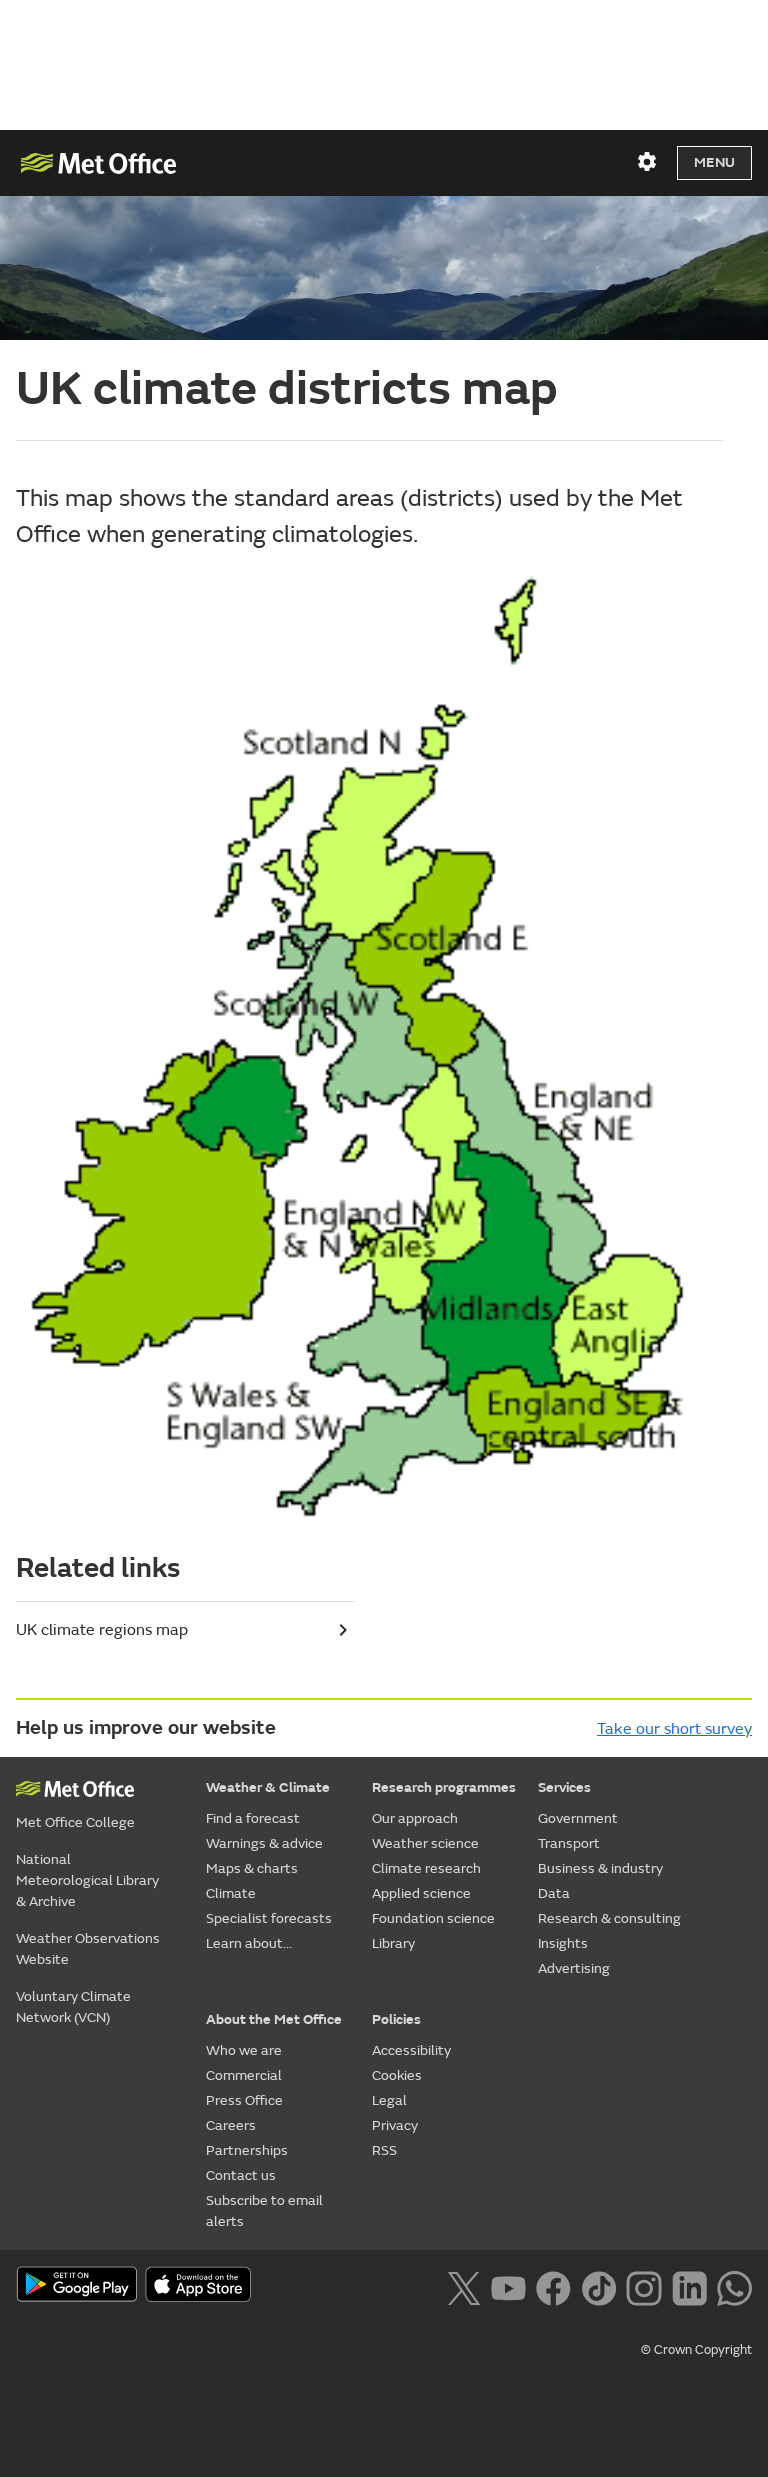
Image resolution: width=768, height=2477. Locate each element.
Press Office (244, 2100)
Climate (231, 1893)
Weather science (425, 1843)
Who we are (244, 2050)
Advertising (574, 1968)
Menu (714, 162)
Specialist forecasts (269, 1918)
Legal (389, 2100)
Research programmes (444, 1787)
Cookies (397, 2075)
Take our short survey (674, 1729)
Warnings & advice (264, 1843)
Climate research (426, 1868)
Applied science (421, 1893)
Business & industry (600, 1868)
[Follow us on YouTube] (508, 2286)
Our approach (415, 1818)
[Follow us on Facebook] (553, 2286)
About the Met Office (274, 2019)
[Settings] (647, 162)
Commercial (244, 2075)
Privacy (395, 2125)
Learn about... (249, 1943)
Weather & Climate (268, 1787)
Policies (396, 2019)
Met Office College (75, 1822)
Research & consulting (609, 1918)
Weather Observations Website (88, 1949)
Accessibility (411, 2050)
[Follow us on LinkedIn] (689, 2286)
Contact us (241, 2175)
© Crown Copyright (696, 2350)
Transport (569, 1843)
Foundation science (433, 1918)
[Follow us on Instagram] (643, 2286)
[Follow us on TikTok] (598, 2286)
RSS (384, 2150)
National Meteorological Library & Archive (87, 1880)
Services (564, 1787)
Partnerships (247, 2150)
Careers (231, 2125)
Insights (563, 1943)
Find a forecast (253, 1818)
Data (554, 1893)
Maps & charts (252, 1868)
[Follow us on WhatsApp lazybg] (734, 2286)
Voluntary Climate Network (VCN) (73, 2007)
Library (393, 1943)
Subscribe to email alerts (264, 2211)
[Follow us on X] (463, 2286)
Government (578, 1818)
